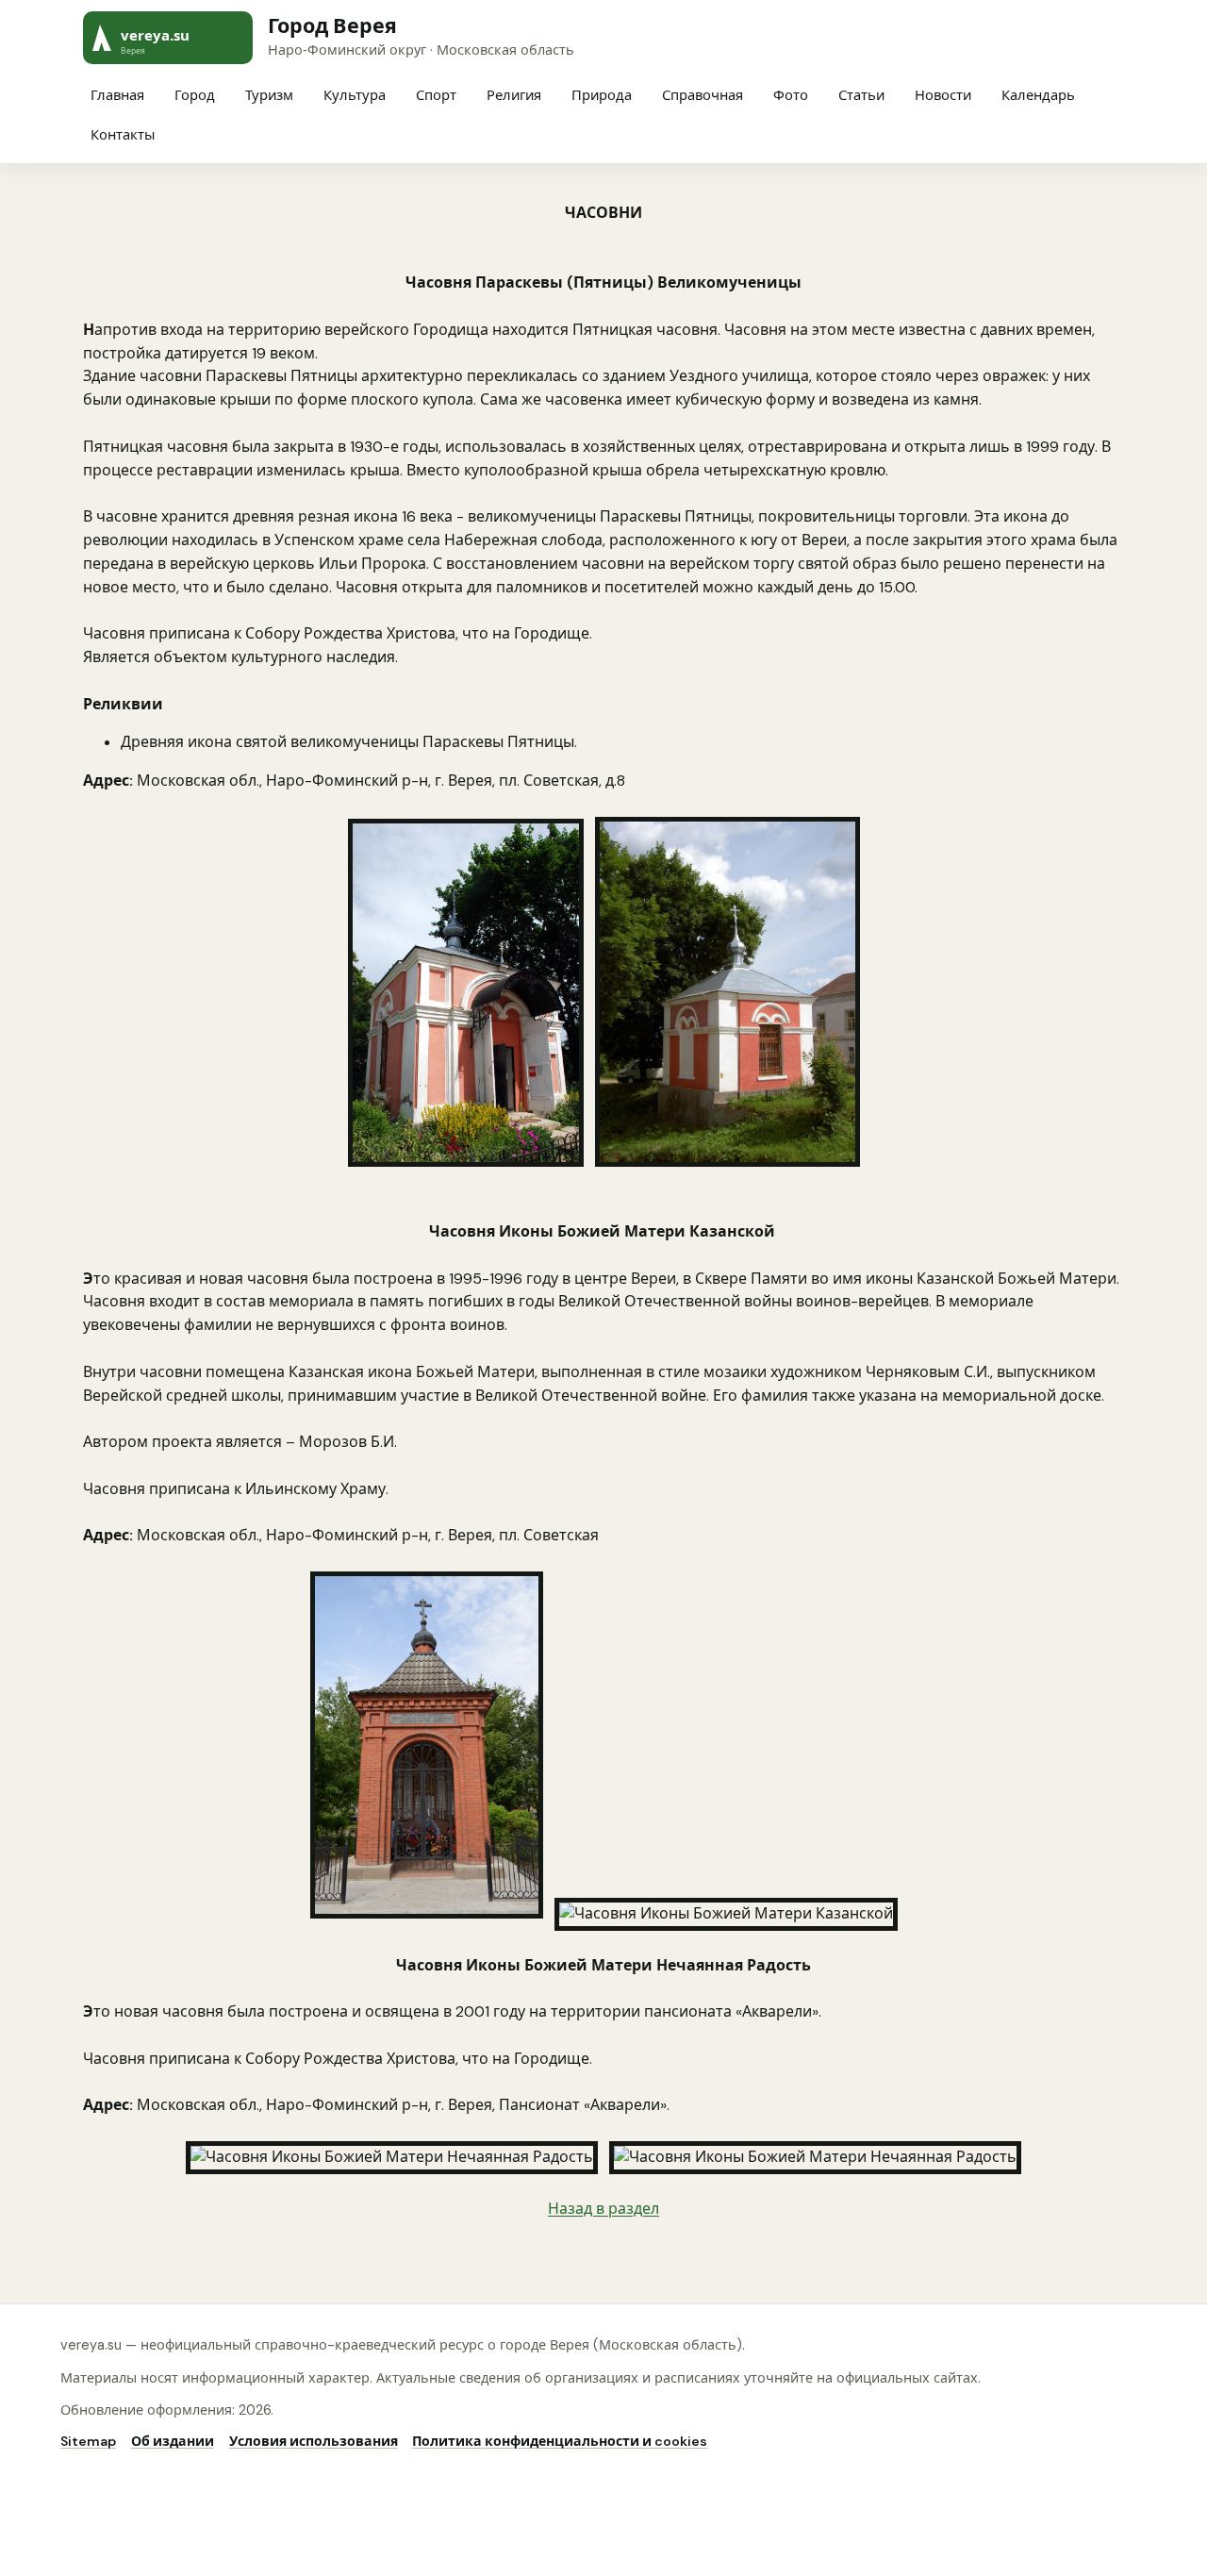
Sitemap (88, 2441)
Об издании (173, 2441)
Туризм (269, 95)
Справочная (703, 95)
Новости (943, 95)
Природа (602, 95)
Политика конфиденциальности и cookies (560, 2441)
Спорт (436, 95)
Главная (117, 95)
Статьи (861, 95)
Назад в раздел (603, 2209)
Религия (514, 95)
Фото (791, 95)
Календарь (1038, 95)
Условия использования (314, 2441)
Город (195, 95)
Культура (355, 95)
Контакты (123, 135)
